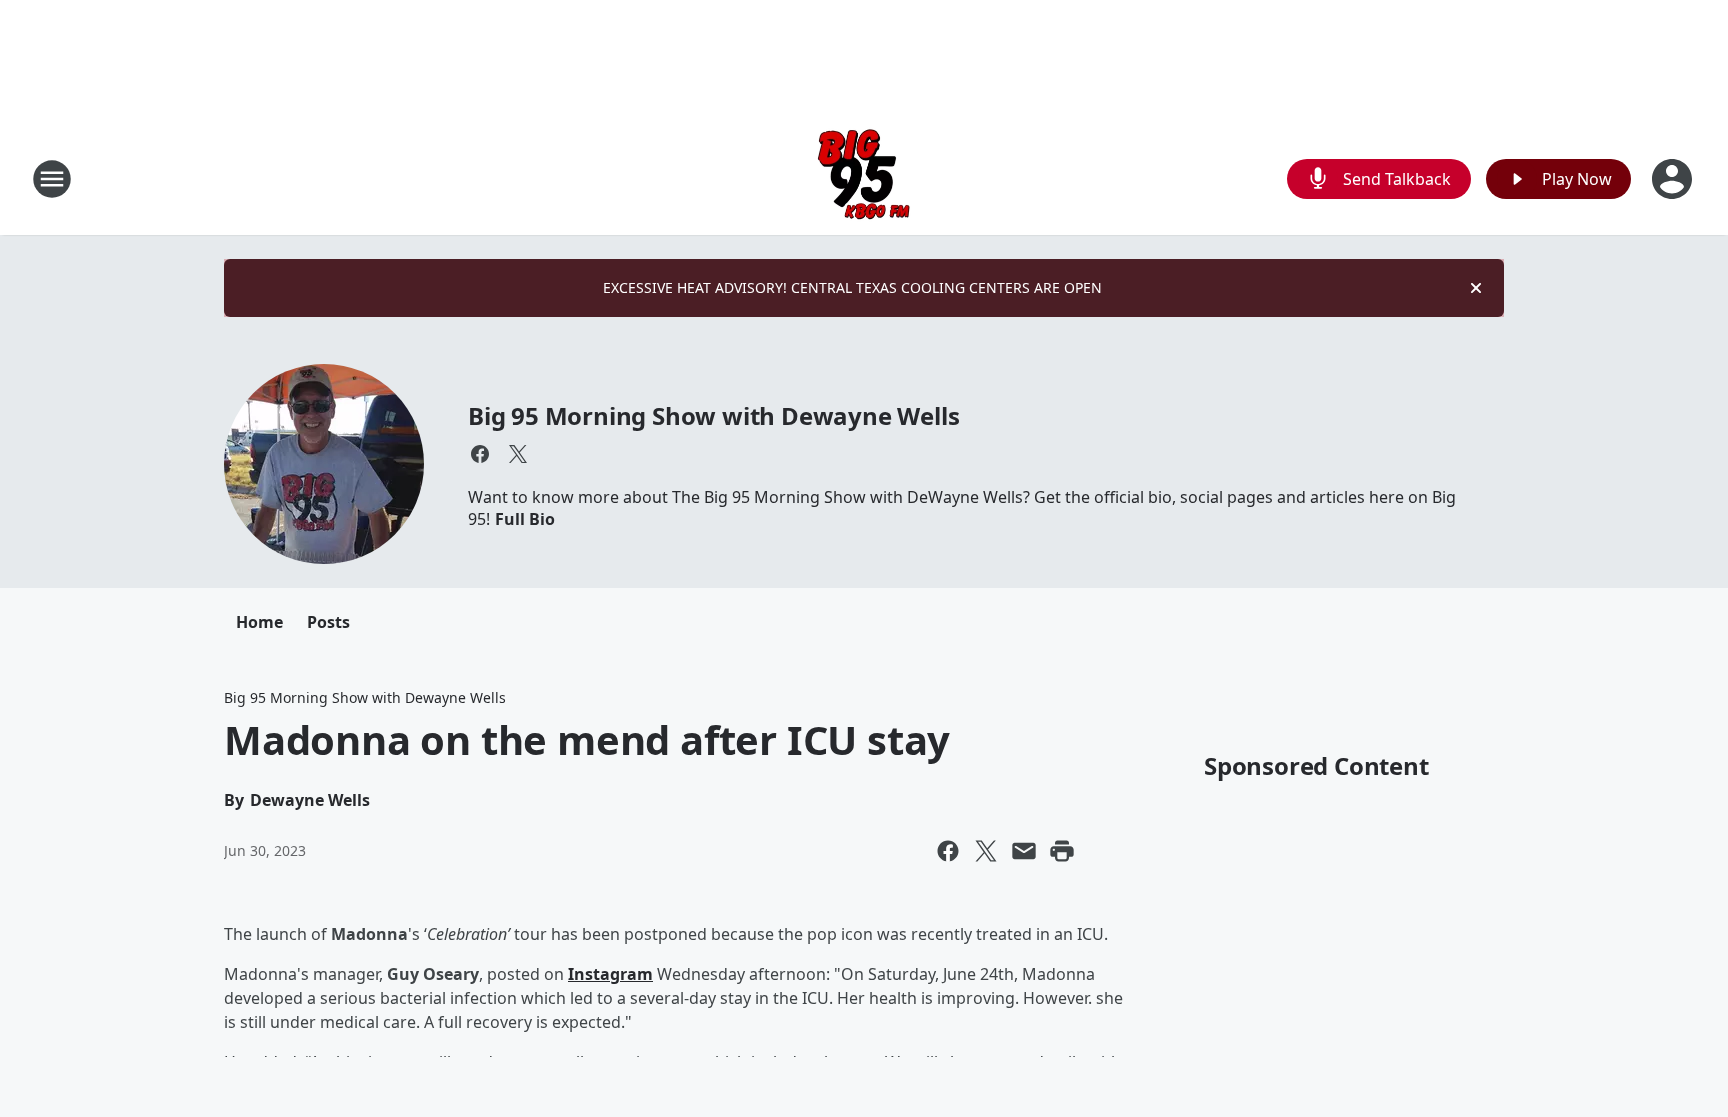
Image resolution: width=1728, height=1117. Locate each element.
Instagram (610, 974)
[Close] (1476, 288)
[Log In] (1674, 179)
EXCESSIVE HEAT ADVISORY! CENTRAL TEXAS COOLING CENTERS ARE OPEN (852, 287)
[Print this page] (1062, 851)
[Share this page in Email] (1024, 851)
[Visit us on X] (518, 454)
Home (259, 622)
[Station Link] (864, 178)
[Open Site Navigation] (52, 179)
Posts (328, 622)
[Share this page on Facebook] (948, 851)
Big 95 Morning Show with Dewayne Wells (713, 415)
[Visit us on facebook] (480, 454)
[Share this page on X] (986, 851)
